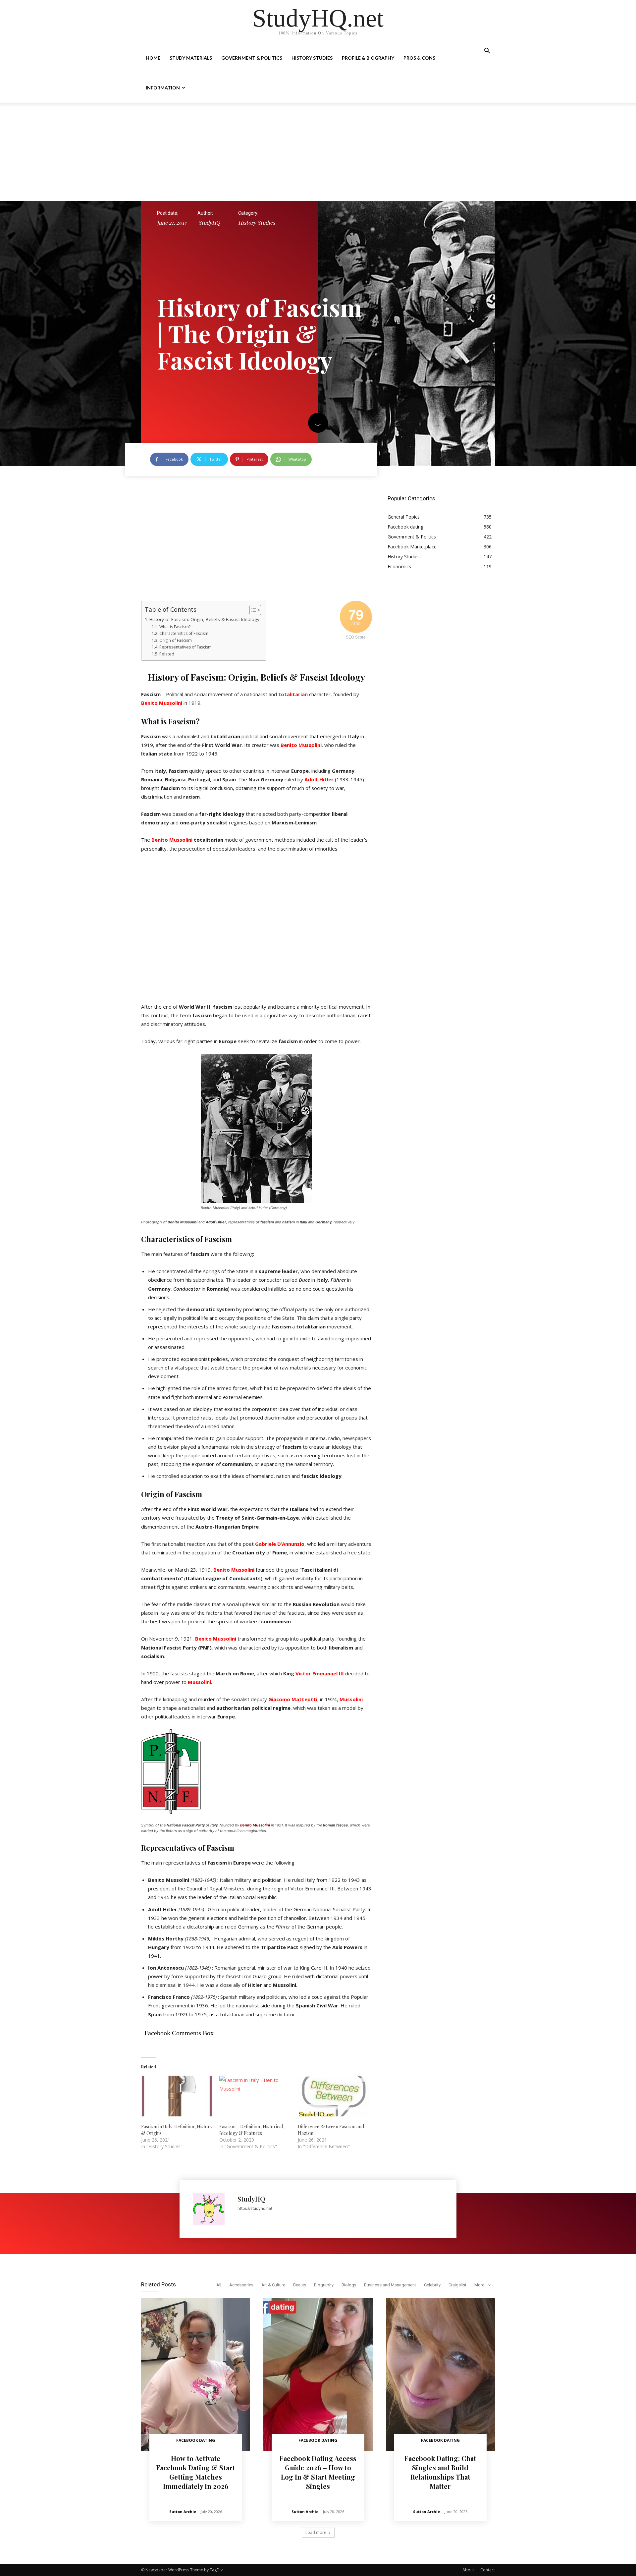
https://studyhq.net (255, 2208)
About (468, 2570)
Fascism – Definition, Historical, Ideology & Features (252, 2130)
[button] (487, 52)
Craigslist (457, 2285)
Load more (316, 2532)
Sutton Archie (183, 2512)
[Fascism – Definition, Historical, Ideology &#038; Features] (255, 2096)
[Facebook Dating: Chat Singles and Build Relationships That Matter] (440, 2374)
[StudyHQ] (212, 2209)
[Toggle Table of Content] (252, 610)
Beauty (300, 2285)
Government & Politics (252, 58)
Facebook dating (196, 2440)
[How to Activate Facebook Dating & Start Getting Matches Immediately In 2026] (196, 2374)
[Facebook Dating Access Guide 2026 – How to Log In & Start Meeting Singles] (318, 2374)
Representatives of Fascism (185, 647)
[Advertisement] (318, 152)
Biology (349, 2285)
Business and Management (390, 2285)
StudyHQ (209, 223)
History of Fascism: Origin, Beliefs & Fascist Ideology (204, 619)
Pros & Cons (419, 58)
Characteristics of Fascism (184, 633)
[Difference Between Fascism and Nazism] (334, 2096)
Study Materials (191, 58)
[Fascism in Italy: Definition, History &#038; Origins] (177, 2096)
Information (163, 88)
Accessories (241, 2285)
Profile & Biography (368, 58)
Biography (324, 2285)
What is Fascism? (175, 627)
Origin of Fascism (175, 640)
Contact (488, 2570)
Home (153, 58)
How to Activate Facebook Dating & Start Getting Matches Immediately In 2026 (196, 2472)
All (219, 2285)
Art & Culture (273, 2285)
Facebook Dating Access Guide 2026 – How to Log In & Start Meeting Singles (318, 2472)
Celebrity (432, 2285)
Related (167, 654)
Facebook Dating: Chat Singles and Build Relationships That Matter (440, 2472)
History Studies (312, 58)
